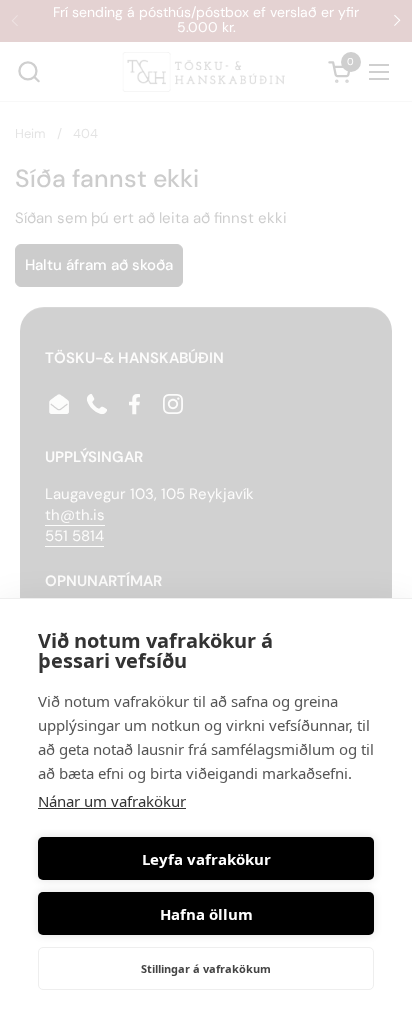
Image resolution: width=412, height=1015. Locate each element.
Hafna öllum (206, 914)
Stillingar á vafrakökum (206, 968)
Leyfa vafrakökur (206, 859)
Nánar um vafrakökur (112, 801)
